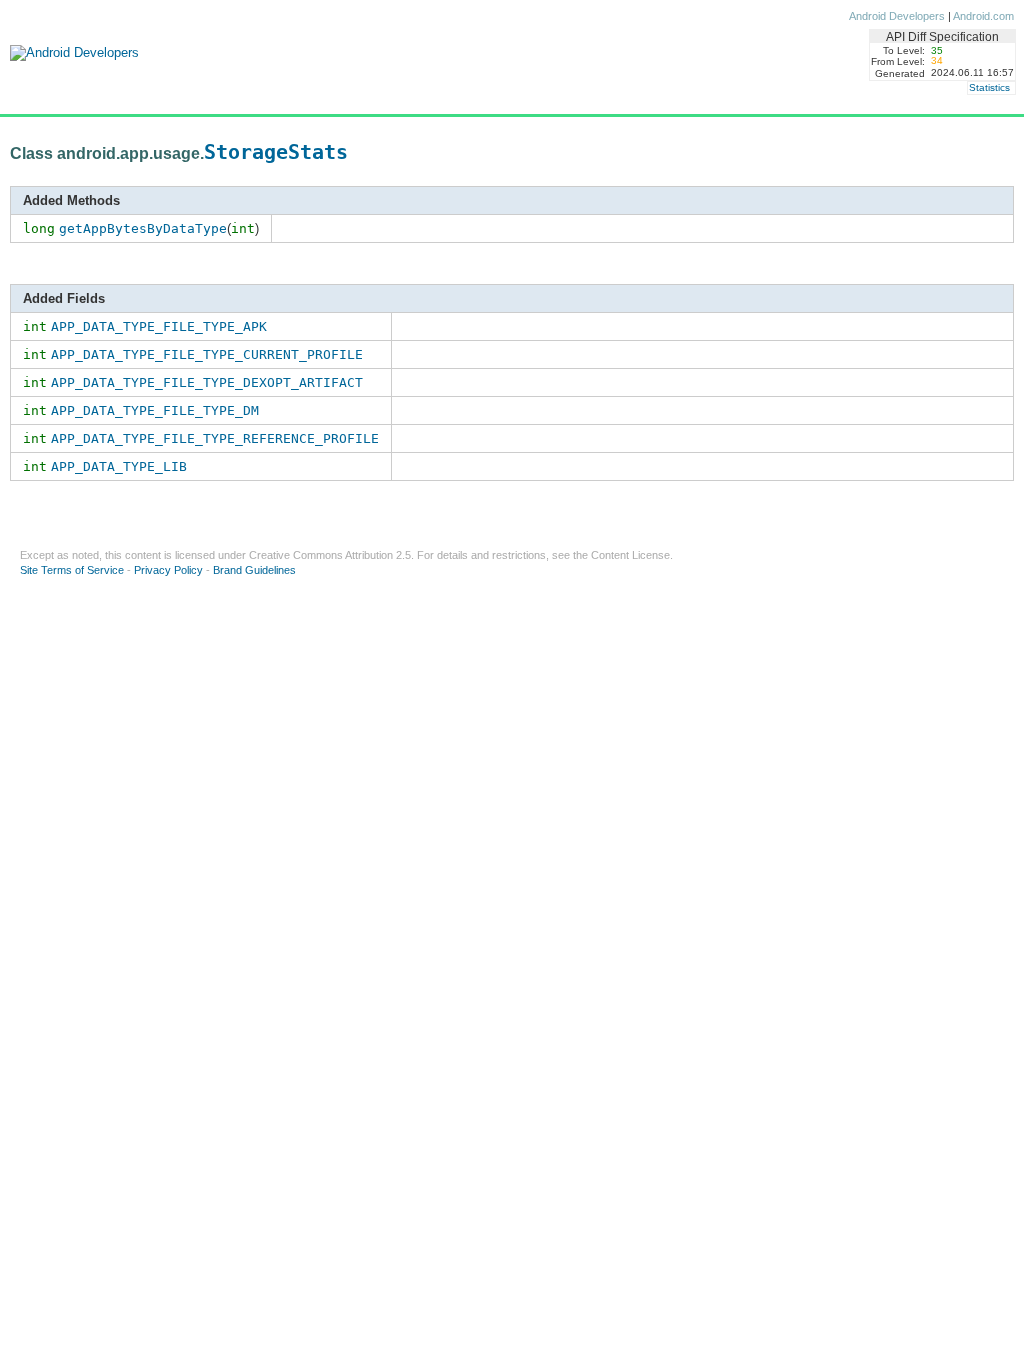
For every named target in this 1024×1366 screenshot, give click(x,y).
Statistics (989, 87)
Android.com (983, 16)
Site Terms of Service (72, 570)
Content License (630, 555)
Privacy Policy (168, 570)
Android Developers (897, 16)
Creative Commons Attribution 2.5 (330, 555)
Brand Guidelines (254, 570)
